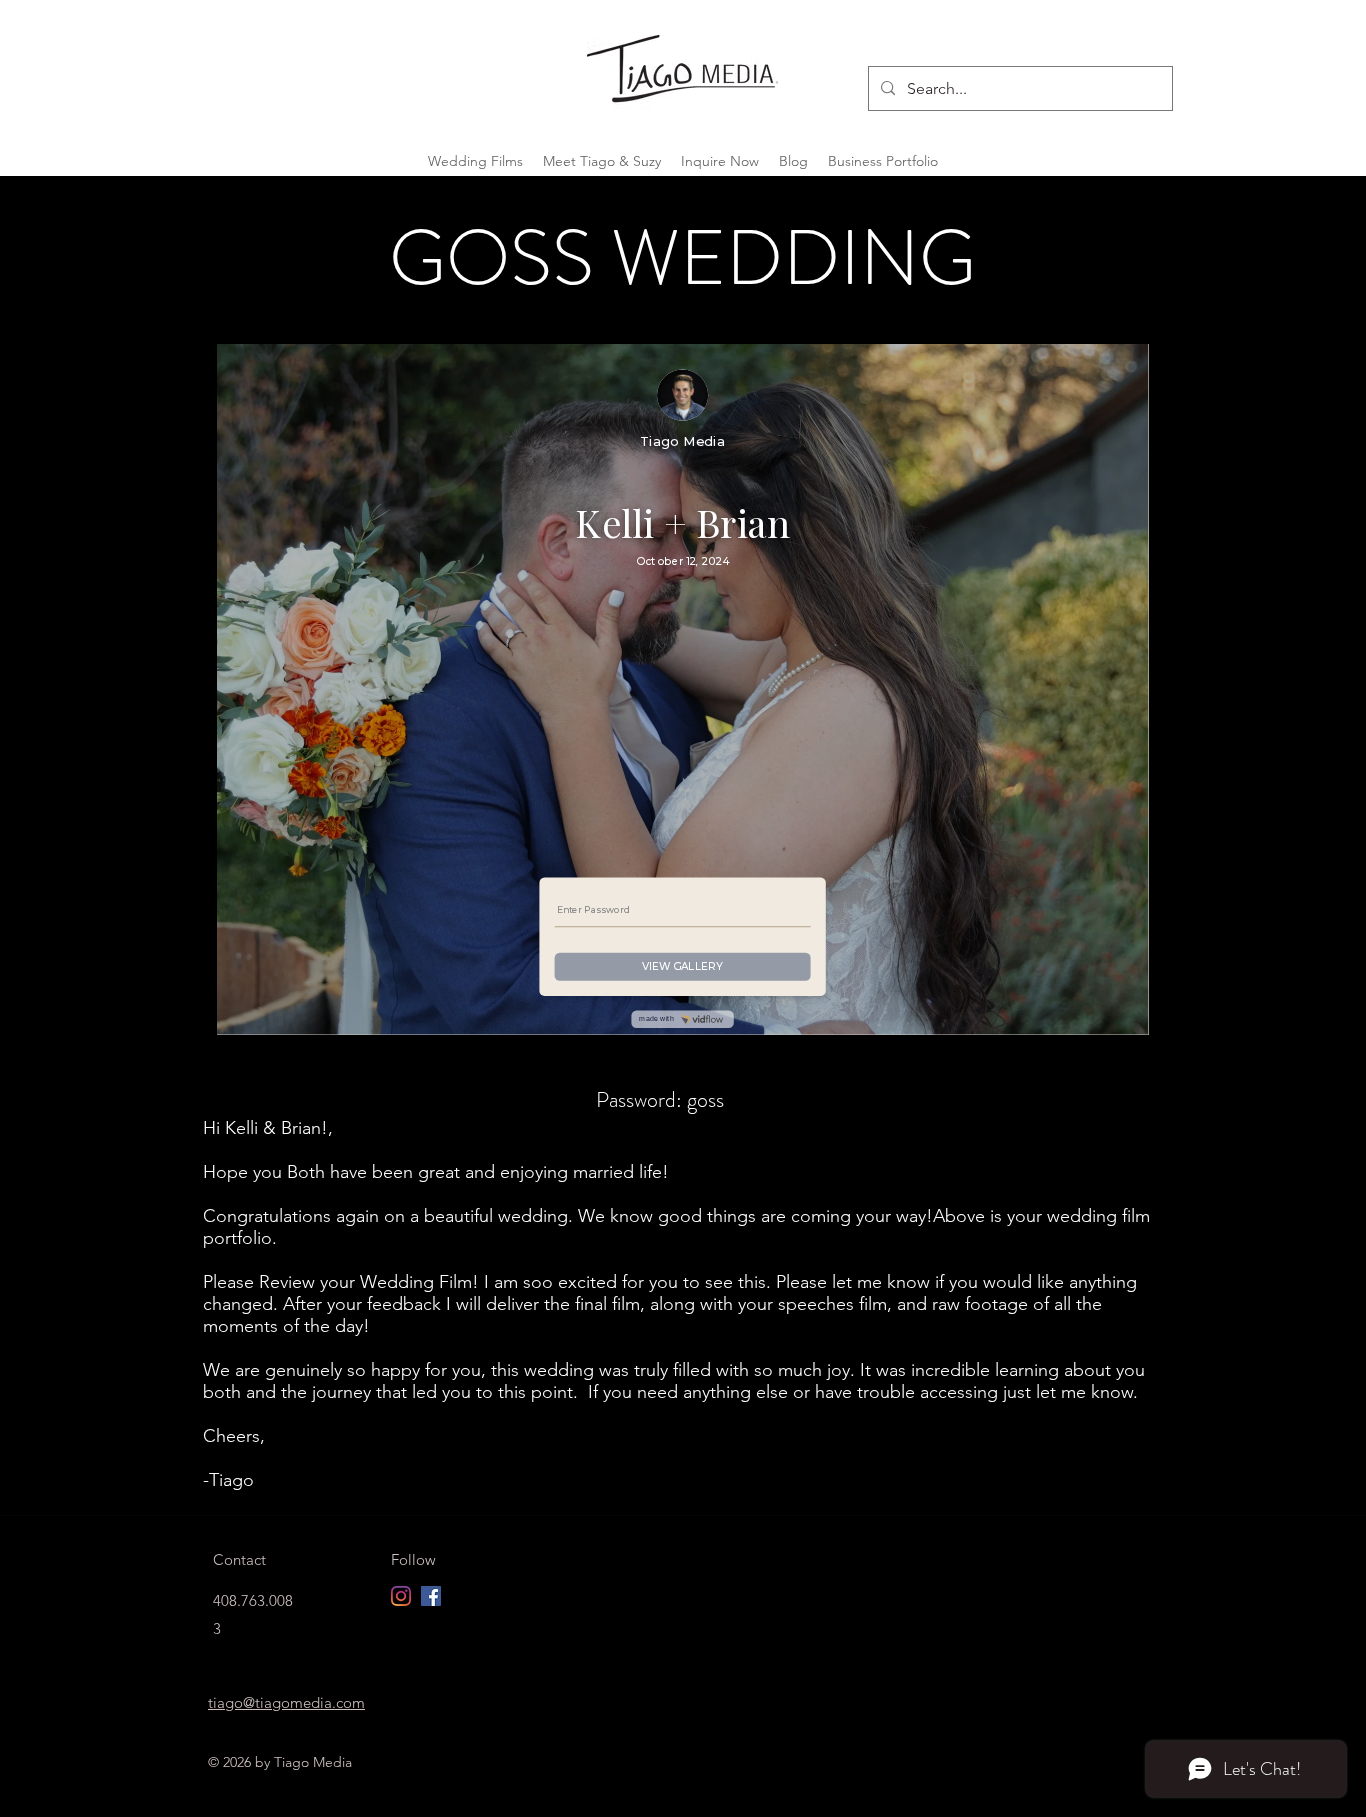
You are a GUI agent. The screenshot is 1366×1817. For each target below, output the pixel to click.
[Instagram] (401, 1596)
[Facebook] (431, 1596)
